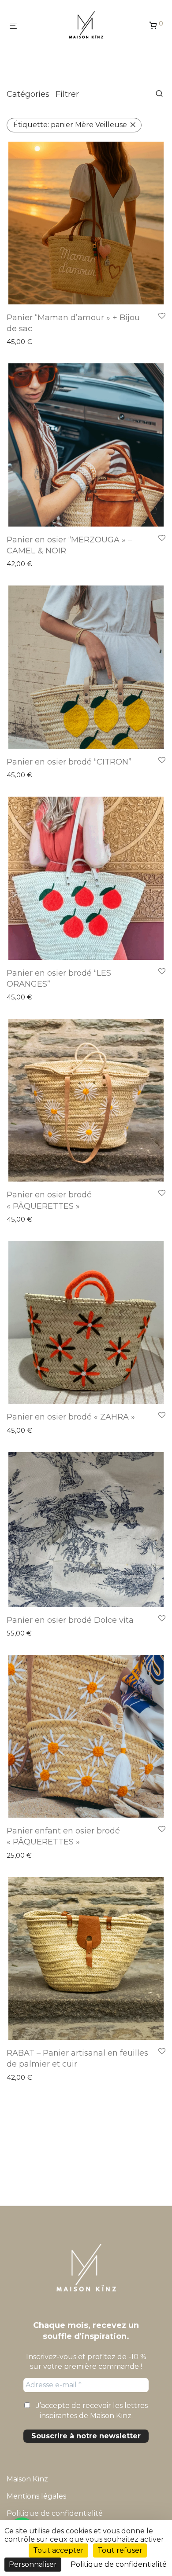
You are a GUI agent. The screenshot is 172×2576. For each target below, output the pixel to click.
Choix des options (31, 564)
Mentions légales (36, 2496)
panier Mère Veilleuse (70, 125)
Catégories (28, 94)
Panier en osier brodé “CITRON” (69, 762)
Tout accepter (58, 2550)
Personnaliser (33, 2564)
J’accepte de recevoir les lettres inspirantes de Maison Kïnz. (91, 2410)
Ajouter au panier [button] (30, 342)
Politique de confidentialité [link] (119, 2564)
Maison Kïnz (27, 2479)
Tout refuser (120, 2550)
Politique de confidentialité (55, 2513)
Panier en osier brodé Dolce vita (70, 1620)
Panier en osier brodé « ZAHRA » (71, 1417)
